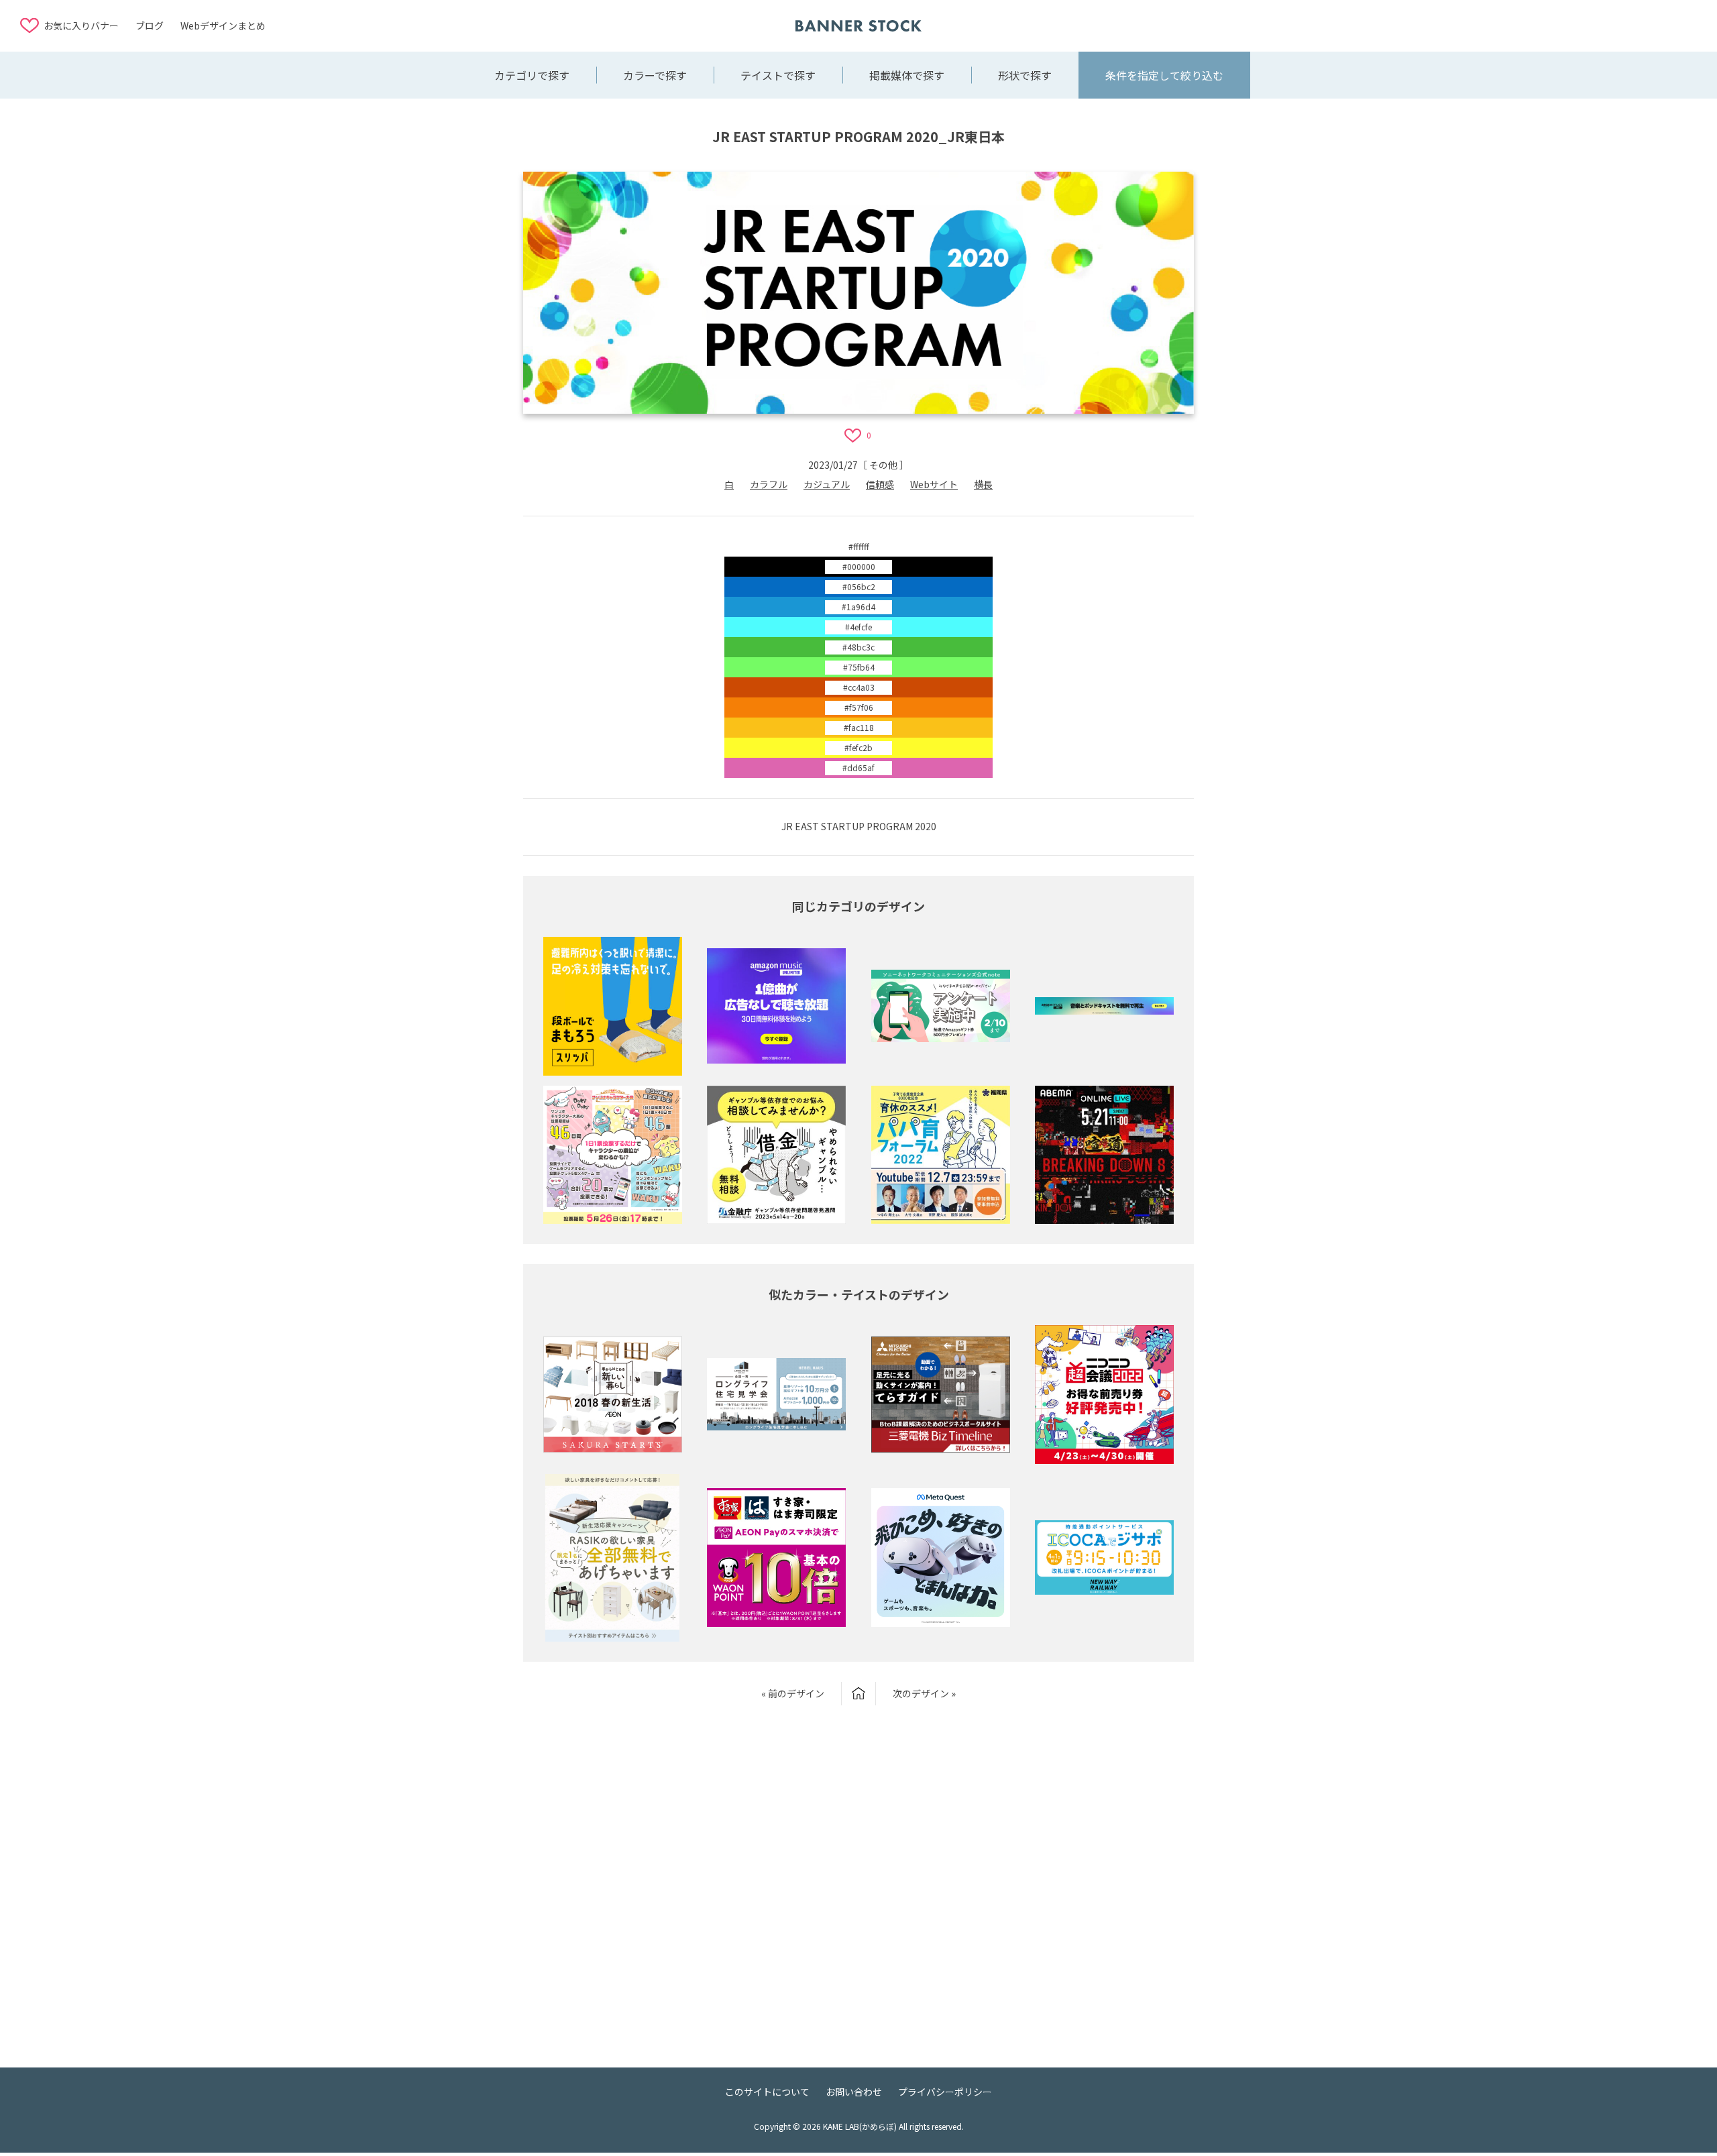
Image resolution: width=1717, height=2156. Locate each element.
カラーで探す (655, 75)
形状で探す (1025, 75)
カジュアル (827, 484)
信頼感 (880, 484)
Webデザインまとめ (223, 25)
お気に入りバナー (81, 25)
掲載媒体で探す (907, 75)
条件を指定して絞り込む (1164, 75)
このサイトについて (767, 2092)
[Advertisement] (1590, 25)
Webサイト (934, 484)
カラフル (769, 484)
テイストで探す (778, 75)
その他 (883, 465)
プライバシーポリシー (945, 2092)
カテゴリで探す (532, 75)
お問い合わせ (854, 2092)
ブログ (150, 25)
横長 (983, 484)
